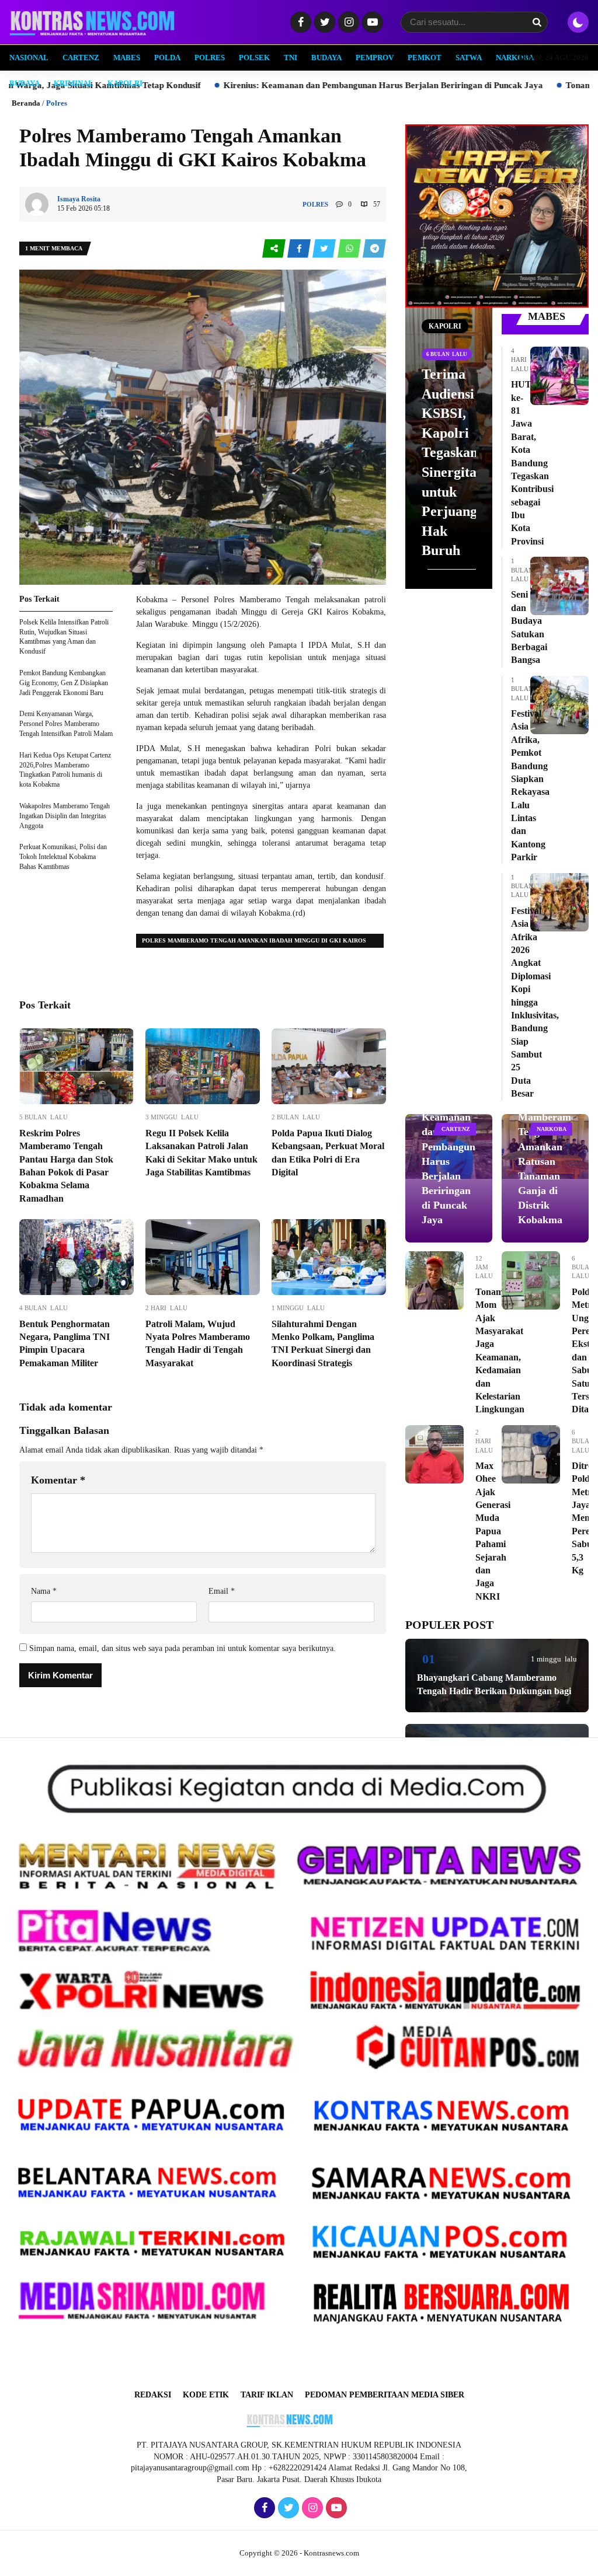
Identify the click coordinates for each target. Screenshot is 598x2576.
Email (222, 1591)
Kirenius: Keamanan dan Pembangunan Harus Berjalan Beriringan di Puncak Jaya (185, 85)
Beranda (26, 103)
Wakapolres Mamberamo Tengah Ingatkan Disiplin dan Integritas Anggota (65, 816)
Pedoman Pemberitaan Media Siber (385, 2395)
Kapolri (125, 83)
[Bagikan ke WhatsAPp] (350, 249)
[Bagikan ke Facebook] (300, 249)
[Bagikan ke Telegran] (374, 249)
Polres (210, 57)
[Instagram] (347, 23)
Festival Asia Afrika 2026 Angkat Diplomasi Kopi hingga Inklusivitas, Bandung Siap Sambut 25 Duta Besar (535, 1002)
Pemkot (425, 57)
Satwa (469, 57)
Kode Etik (206, 2395)
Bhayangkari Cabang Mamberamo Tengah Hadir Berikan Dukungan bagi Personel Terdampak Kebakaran (494, 1691)
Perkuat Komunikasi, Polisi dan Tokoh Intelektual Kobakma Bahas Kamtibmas (63, 857)
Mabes (127, 57)
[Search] (537, 22)
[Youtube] (371, 23)
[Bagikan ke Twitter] (325, 249)
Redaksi (153, 2395)
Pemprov (375, 57)
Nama (44, 1591)
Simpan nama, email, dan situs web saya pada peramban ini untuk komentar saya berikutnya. (182, 1648)
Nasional (29, 57)
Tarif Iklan (267, 2395)
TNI (291, 57)
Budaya (326, 57)
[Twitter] (323, 23)
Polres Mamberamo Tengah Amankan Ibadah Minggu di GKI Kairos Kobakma (254, 943)
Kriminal (74, 83)
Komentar (58, 1480)
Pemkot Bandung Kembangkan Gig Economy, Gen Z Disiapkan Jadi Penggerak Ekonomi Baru (64, 683)
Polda (167, 57)
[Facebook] (299, 23)
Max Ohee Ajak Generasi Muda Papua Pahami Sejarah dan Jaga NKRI (493, 1531)
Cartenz (81, 57)
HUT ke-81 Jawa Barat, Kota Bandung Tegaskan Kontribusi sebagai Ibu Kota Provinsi (532, 463)
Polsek (254, 57)
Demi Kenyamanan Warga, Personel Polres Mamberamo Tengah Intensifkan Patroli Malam (66, 724)
